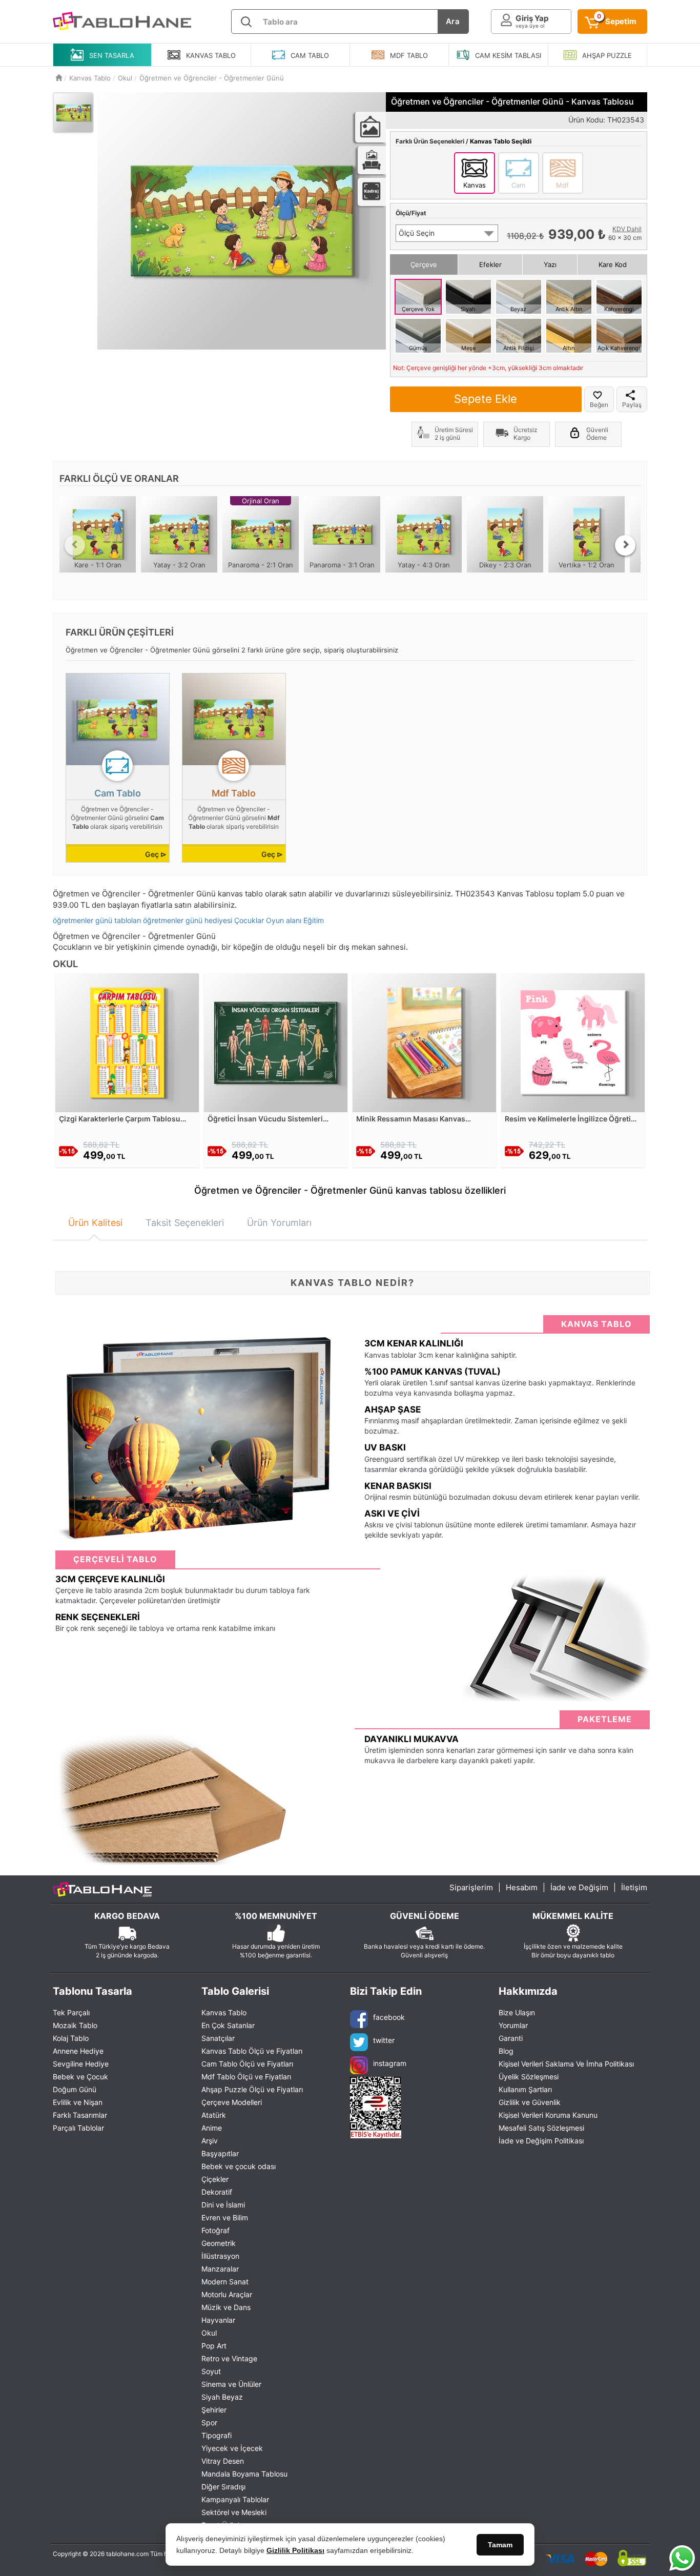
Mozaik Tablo (75, 2025)
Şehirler (214, 2410)
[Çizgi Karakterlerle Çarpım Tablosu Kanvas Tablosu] (127, 1042)
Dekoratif (217, 2192)
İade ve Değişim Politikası (541, 2141)
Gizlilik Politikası (295, 2550)
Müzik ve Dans (226, 2307)
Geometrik (219, 2243)
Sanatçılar (218, 2038)
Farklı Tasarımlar (80, 2115)
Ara (453, 21)
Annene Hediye (78, 2051)
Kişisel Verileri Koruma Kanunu (548, 2115)
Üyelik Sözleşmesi (529, 2077)
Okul (209, 2333)
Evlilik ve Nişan (78, 2102)
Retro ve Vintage (229, 2358)
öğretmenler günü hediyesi (188, 920)
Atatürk (214, 2115)
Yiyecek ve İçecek (232, 2448)
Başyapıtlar (220, 2153)
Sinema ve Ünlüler (231, 2384)
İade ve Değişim (579, 1887)
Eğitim (314, 920)
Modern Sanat (225, 2282)
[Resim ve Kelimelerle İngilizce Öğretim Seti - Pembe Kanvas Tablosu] (573, 1042)
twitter (384, 2040)
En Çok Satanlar (228, 2025)
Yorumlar (513, 2025)
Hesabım (522, 1887)
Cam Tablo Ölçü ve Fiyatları (247, 2064)
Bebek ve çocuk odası (239, 2166)
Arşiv (210, 2141)
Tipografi (217, 2435)
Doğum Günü (75, 2089)
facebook (389, 2017)
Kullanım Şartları (525, 2089)
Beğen (599, 405)
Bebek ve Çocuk (80, 2077)
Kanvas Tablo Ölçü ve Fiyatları (252, 2051)
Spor (209, 2422)
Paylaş (632, 405)
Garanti (511, 2038)
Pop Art (214, 2346)
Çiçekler (215, 2179)
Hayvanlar (218, 2320)
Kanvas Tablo (224, 2012)
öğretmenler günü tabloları (97, 920)
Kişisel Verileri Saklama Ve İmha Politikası (566, 2064)
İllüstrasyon (220, 2256)
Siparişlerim (471, 1887)
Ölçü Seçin (417, 233)
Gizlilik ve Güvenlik (530, 2102)
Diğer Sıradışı (223, 2487)
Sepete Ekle (486, 399)
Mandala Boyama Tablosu (244, 2474)
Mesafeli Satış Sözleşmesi (541, 2128)
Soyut (211, 2371)
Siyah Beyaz (222, 2397)
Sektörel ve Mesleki (234, 2512)
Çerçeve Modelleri (232, 2102)
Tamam (500, 2545)
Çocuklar (249, 920)
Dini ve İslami (223, 2205)
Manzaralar (220, 2269)
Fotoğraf (215, 2230)
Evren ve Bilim (225, 2217)
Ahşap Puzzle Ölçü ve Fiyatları (252, 2089)
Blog (506, 2051)
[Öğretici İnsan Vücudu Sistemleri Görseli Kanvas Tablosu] (276, 1042)
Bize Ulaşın (517, 2012)
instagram (390, 2063)
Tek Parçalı (71, 2012)
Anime (212, 2128)
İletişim (634, 1887)
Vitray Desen (223, 2461)
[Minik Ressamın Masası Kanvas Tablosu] (424, 1042)
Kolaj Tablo (71, 2038)
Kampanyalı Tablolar (235, 2499)
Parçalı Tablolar (78, 2128)
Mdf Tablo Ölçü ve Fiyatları (246, 2077)
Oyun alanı (284, 920)
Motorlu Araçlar (227, 2294)
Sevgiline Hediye (81, 2064)
